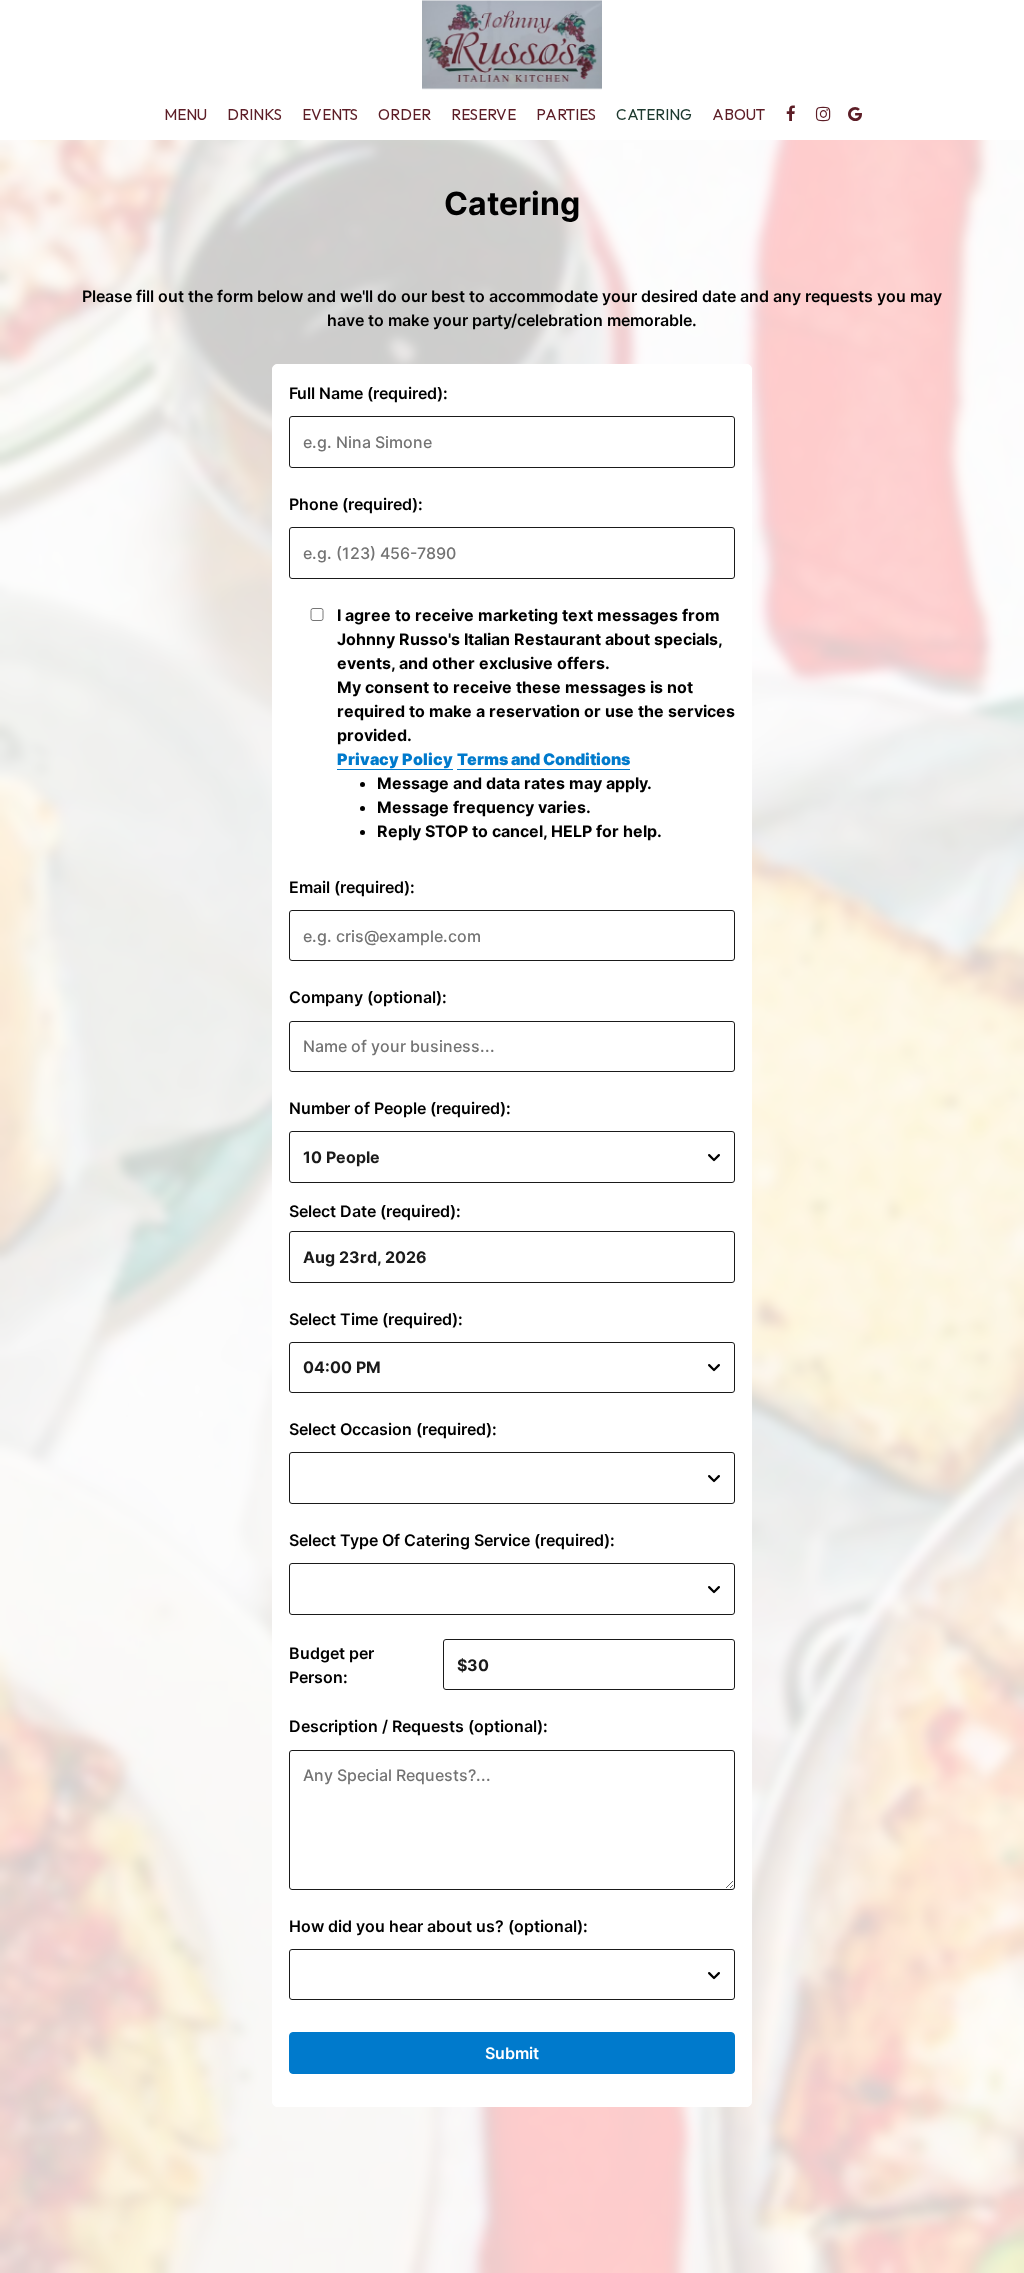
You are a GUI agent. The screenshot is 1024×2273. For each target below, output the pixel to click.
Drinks (254, 114)
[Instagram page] (823, 114)
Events (330, 114)
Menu (185, 114)
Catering (654, 114)
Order (404, 114)
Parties (566, 114)
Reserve (483, 114)
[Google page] (855, 114)
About (738, 114)
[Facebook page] (791, 114)
